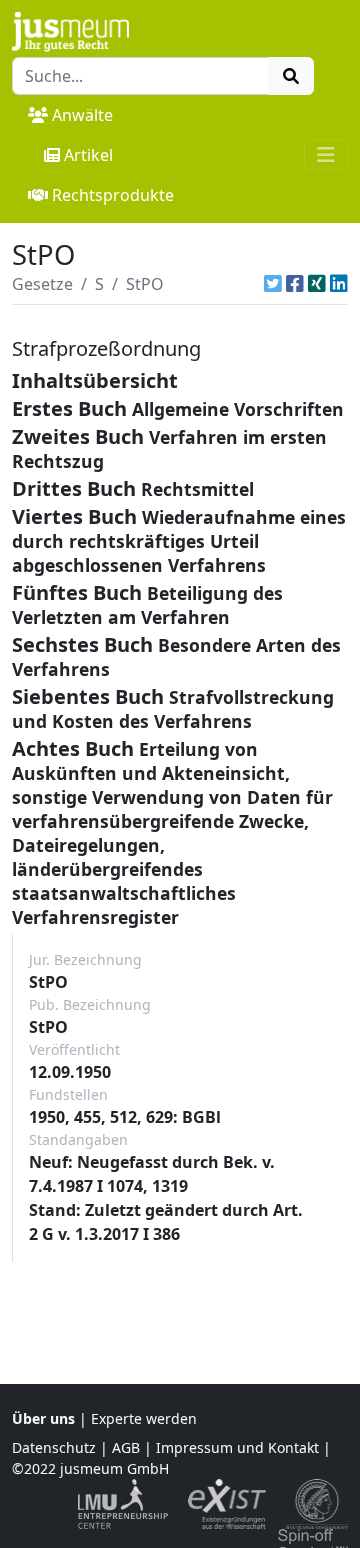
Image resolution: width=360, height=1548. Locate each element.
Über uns (43, 1418)
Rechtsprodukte (113, 195)
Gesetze (42, 284)
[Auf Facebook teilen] (295, 284)
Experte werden (144, 1418)
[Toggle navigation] (326, 155)
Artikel (88, 155)
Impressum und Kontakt (237, 1447)
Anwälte (82, 115)
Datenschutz (54, 1447)
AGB (126, 1447)
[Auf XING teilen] (317, 284)
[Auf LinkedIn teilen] (339, 284)
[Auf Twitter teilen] (273, 284)
